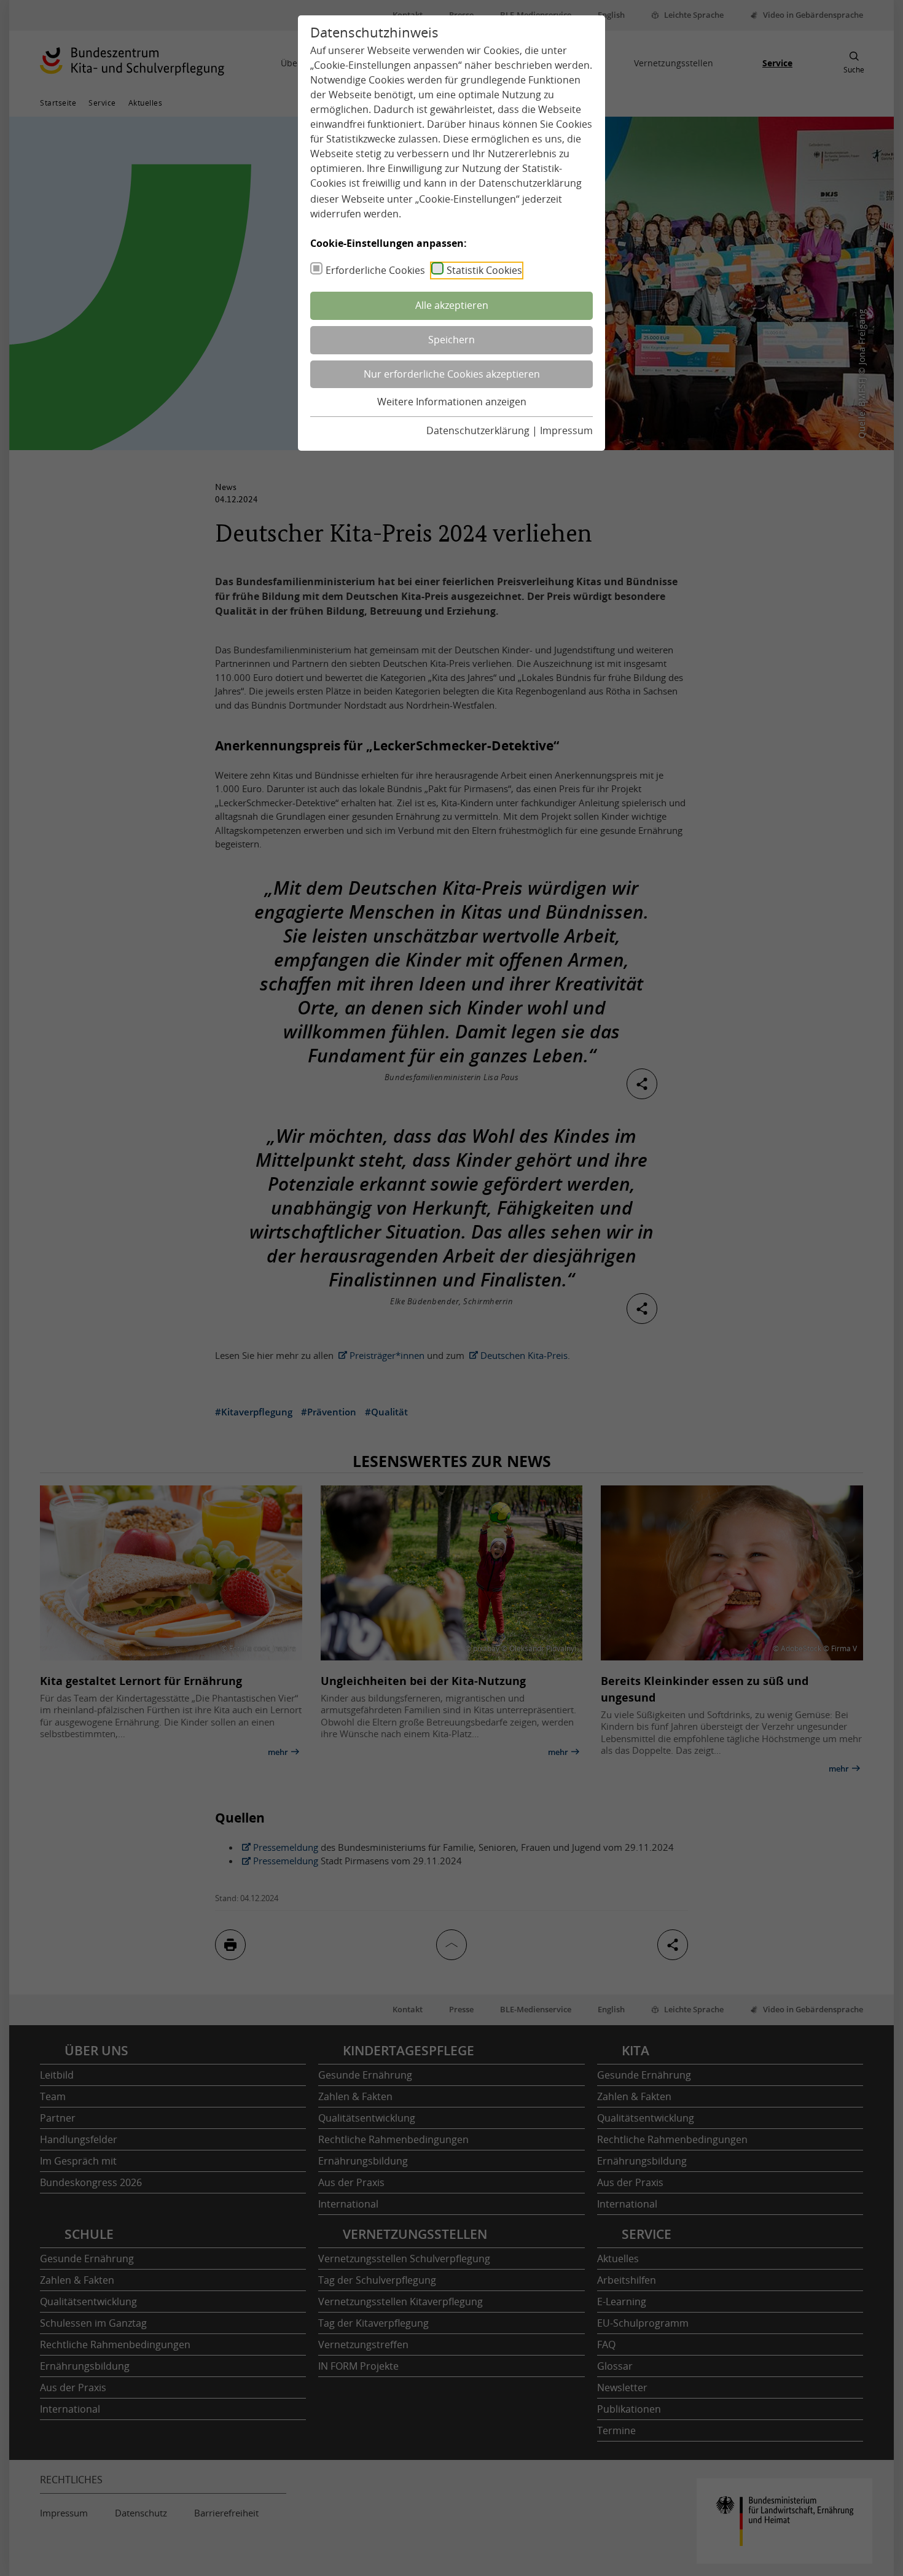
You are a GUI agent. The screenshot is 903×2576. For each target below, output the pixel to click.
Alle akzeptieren (452, 305)
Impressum (566, 430)
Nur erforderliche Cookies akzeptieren (452, 374)
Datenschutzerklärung (530, 183)
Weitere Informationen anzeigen (452, 402)
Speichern (451, 340)
